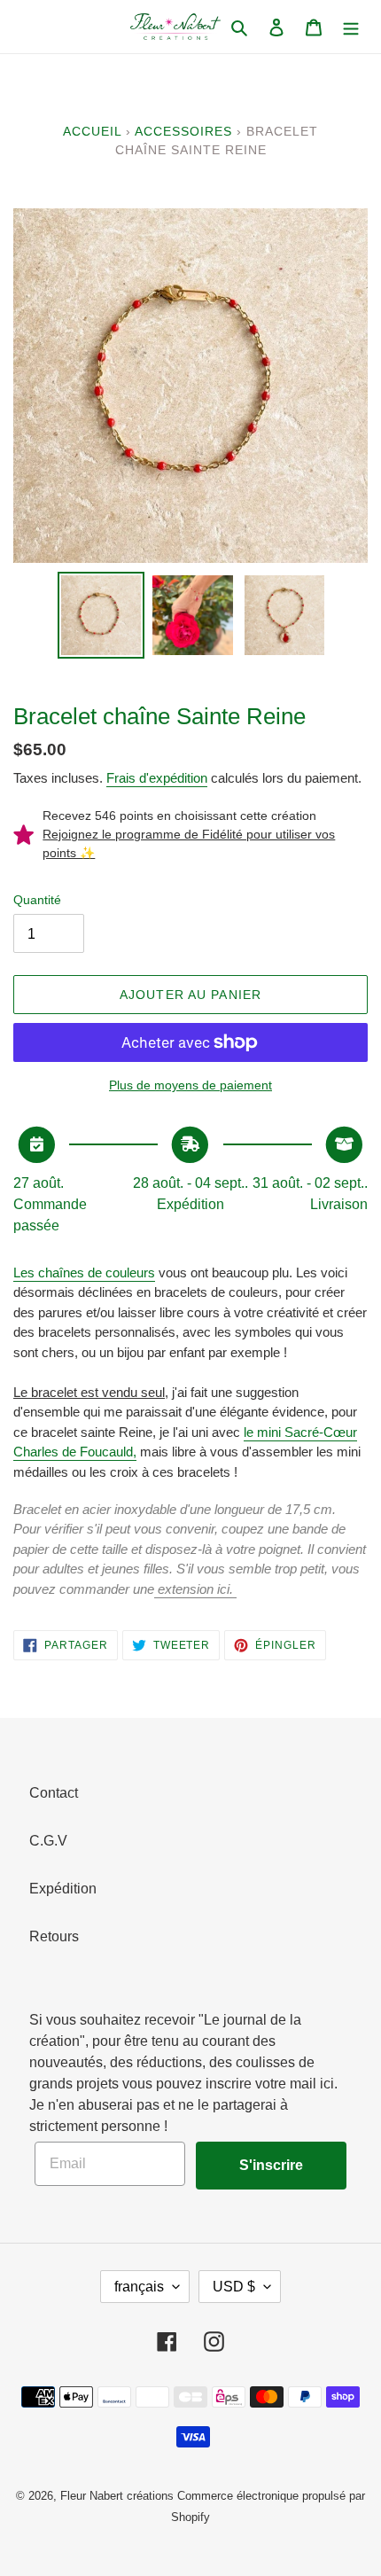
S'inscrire (271, 2165)
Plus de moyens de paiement (190, 1085)
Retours (54, 1936)
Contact (54, 1793)
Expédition (63, 1889)
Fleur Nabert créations (117, 2496)
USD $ (234, 2287)
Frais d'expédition (157, 778)
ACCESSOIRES (183, 131)
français (139, 2287)
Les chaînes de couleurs (84, 1272)
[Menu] (351, 27)
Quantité (37, 900)
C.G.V (48, 1841)
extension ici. (195, 1589)
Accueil (92, 131)
